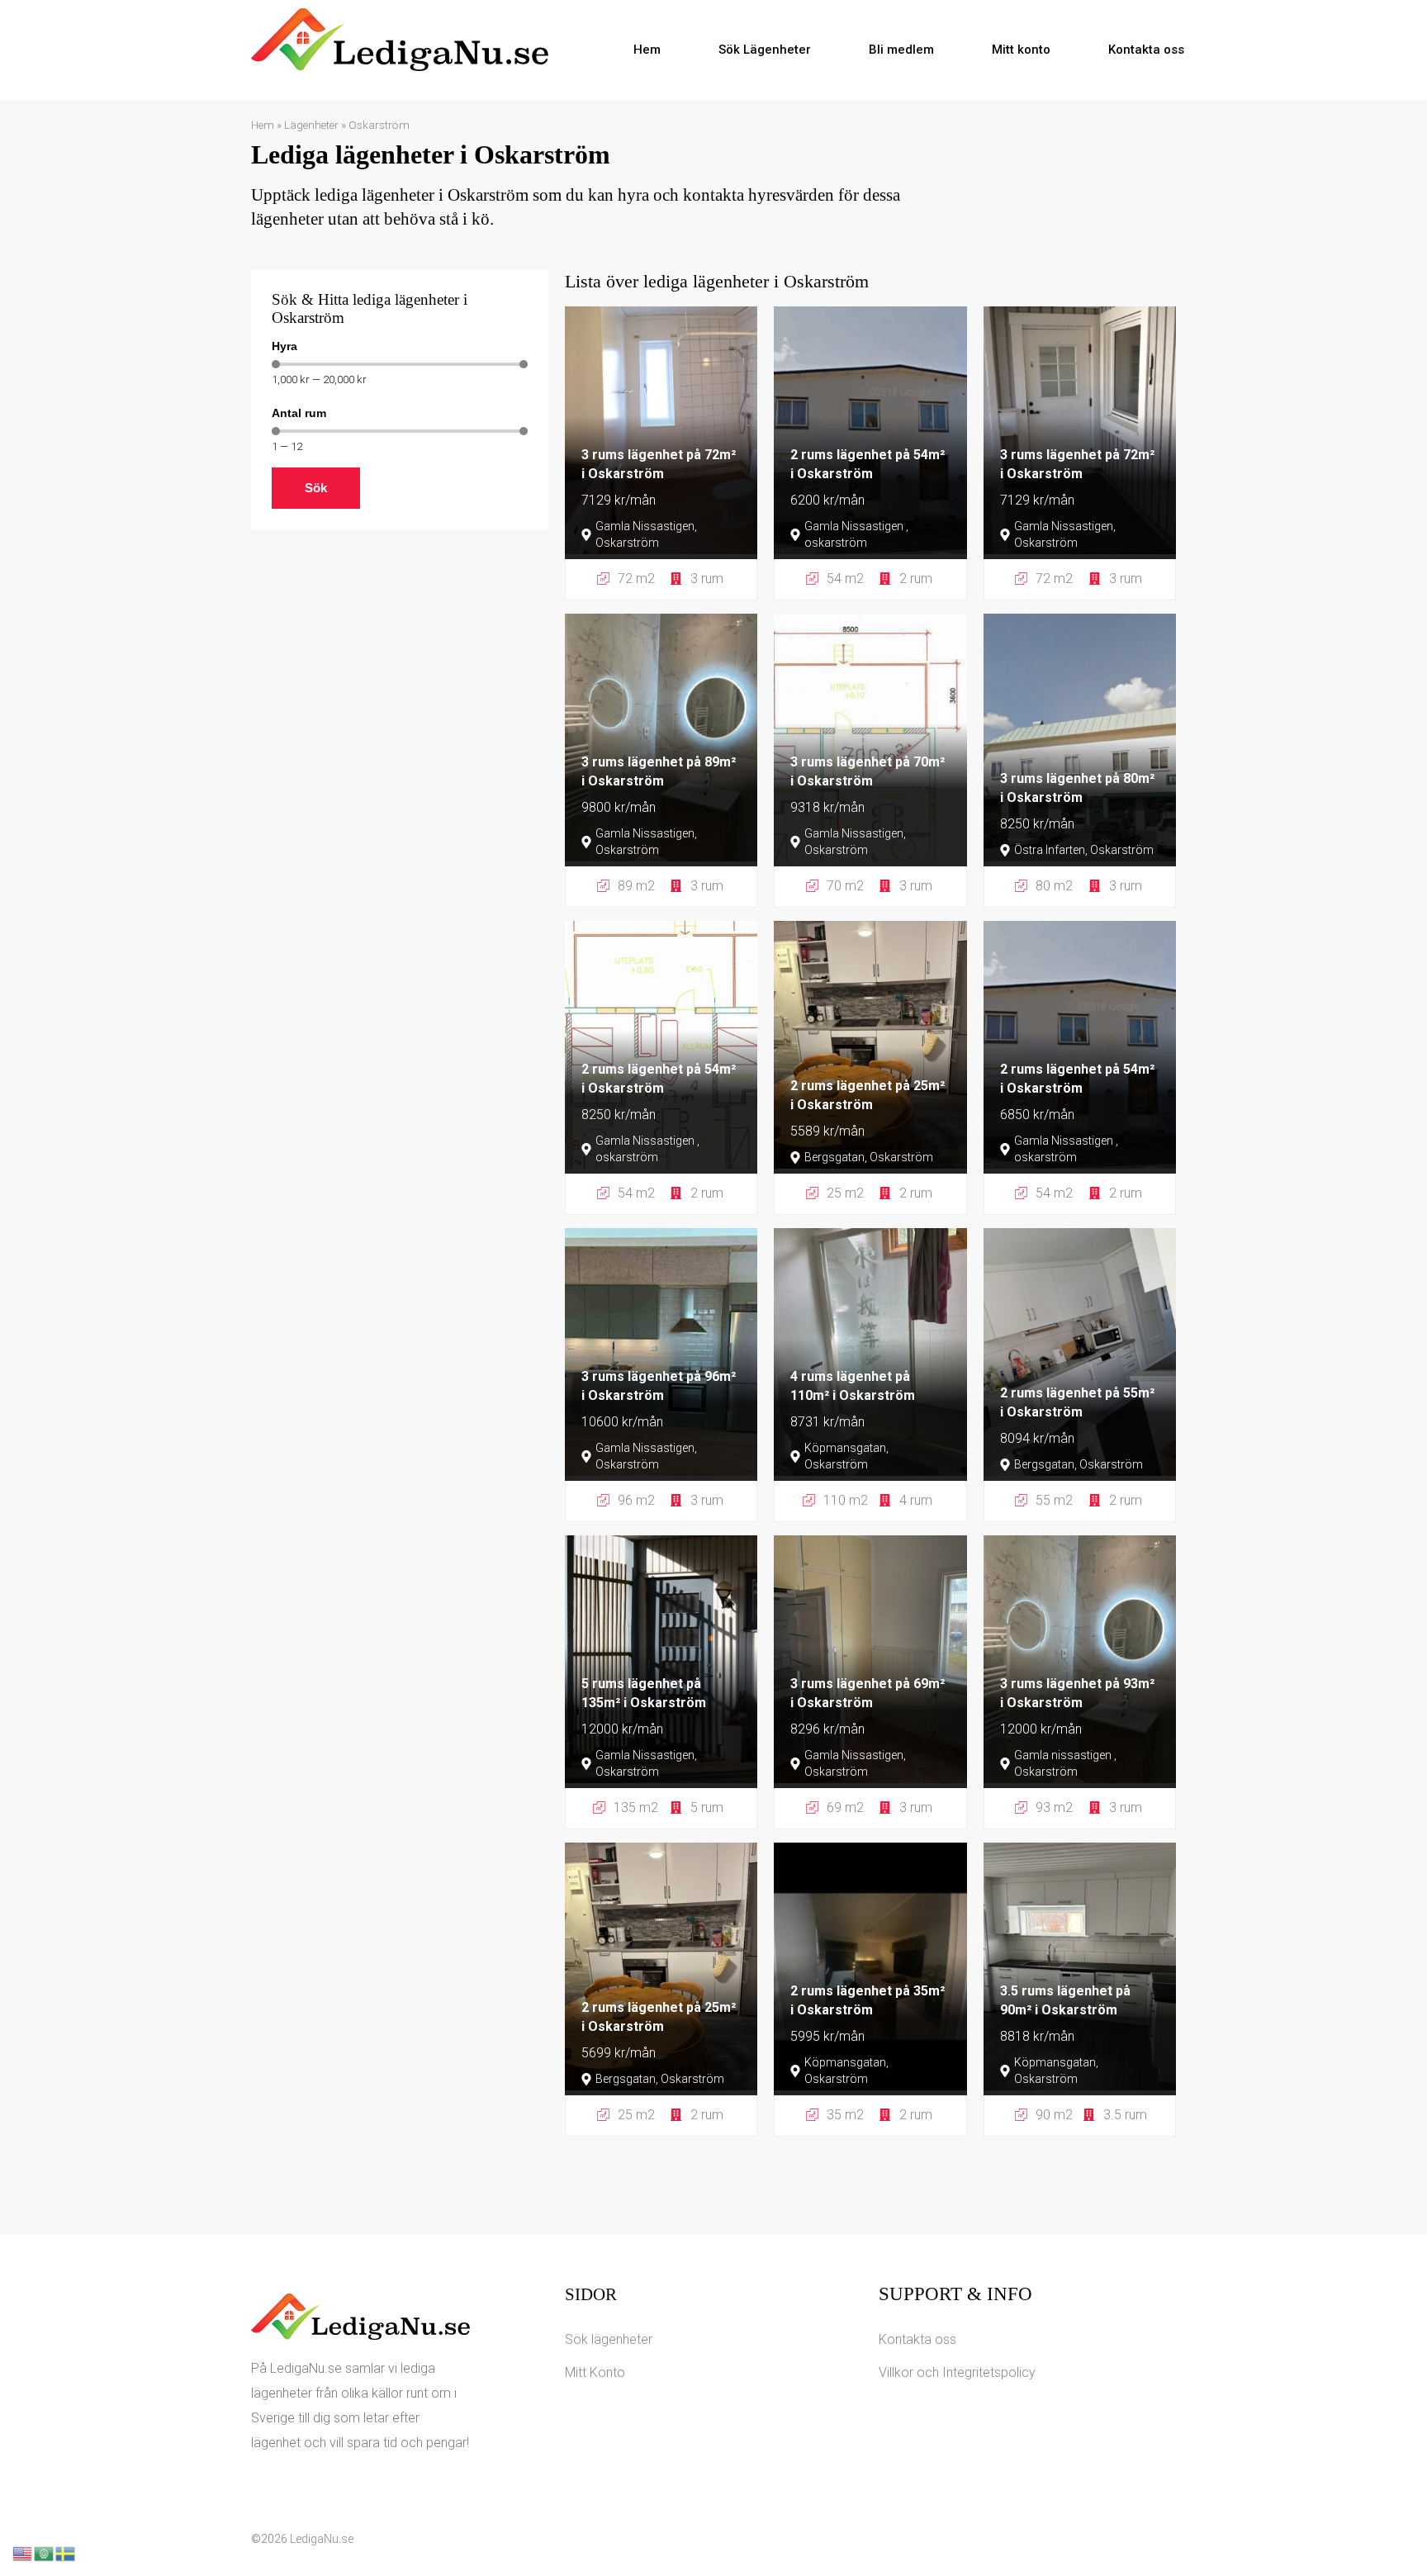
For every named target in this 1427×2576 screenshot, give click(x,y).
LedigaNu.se (322, 2539)
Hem (647, 50)
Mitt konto (1021, 50)
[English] (23, 2552)
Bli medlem (901, 50)
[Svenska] (66, 2552)
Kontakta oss (1146, 50)
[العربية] (45, 2552)
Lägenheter (311, 125)
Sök (316, 488)
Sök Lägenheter (765, 50)
